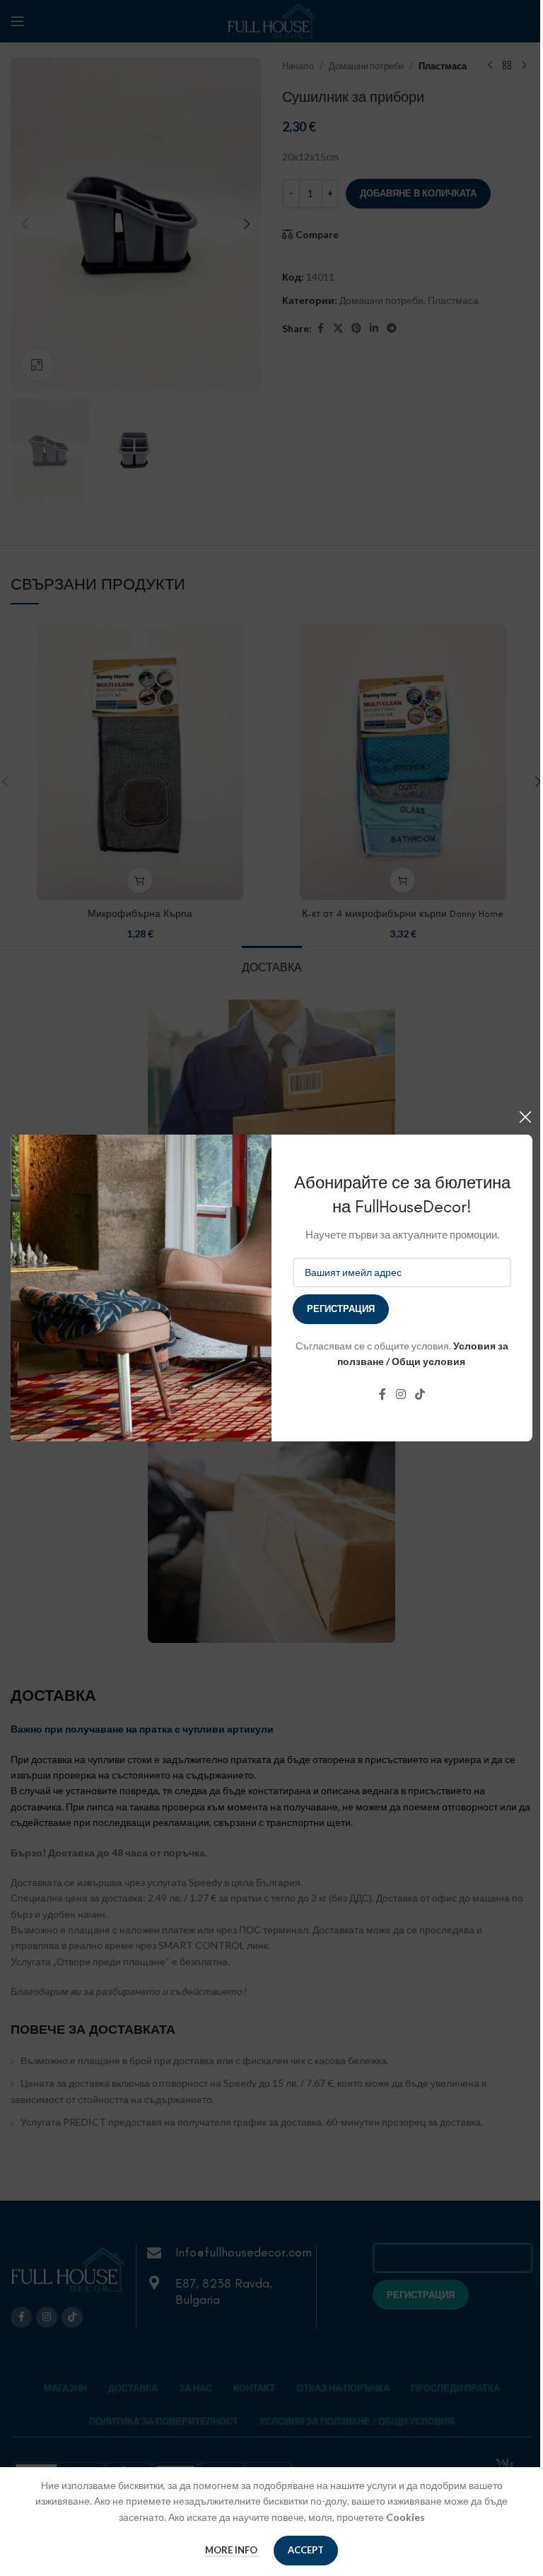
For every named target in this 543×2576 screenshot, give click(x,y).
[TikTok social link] (420, 1395)
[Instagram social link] (401, 1395)
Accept (306, 2550)
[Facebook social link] (383, 1395)
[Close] (525, 1117)
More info (232, 2550)
